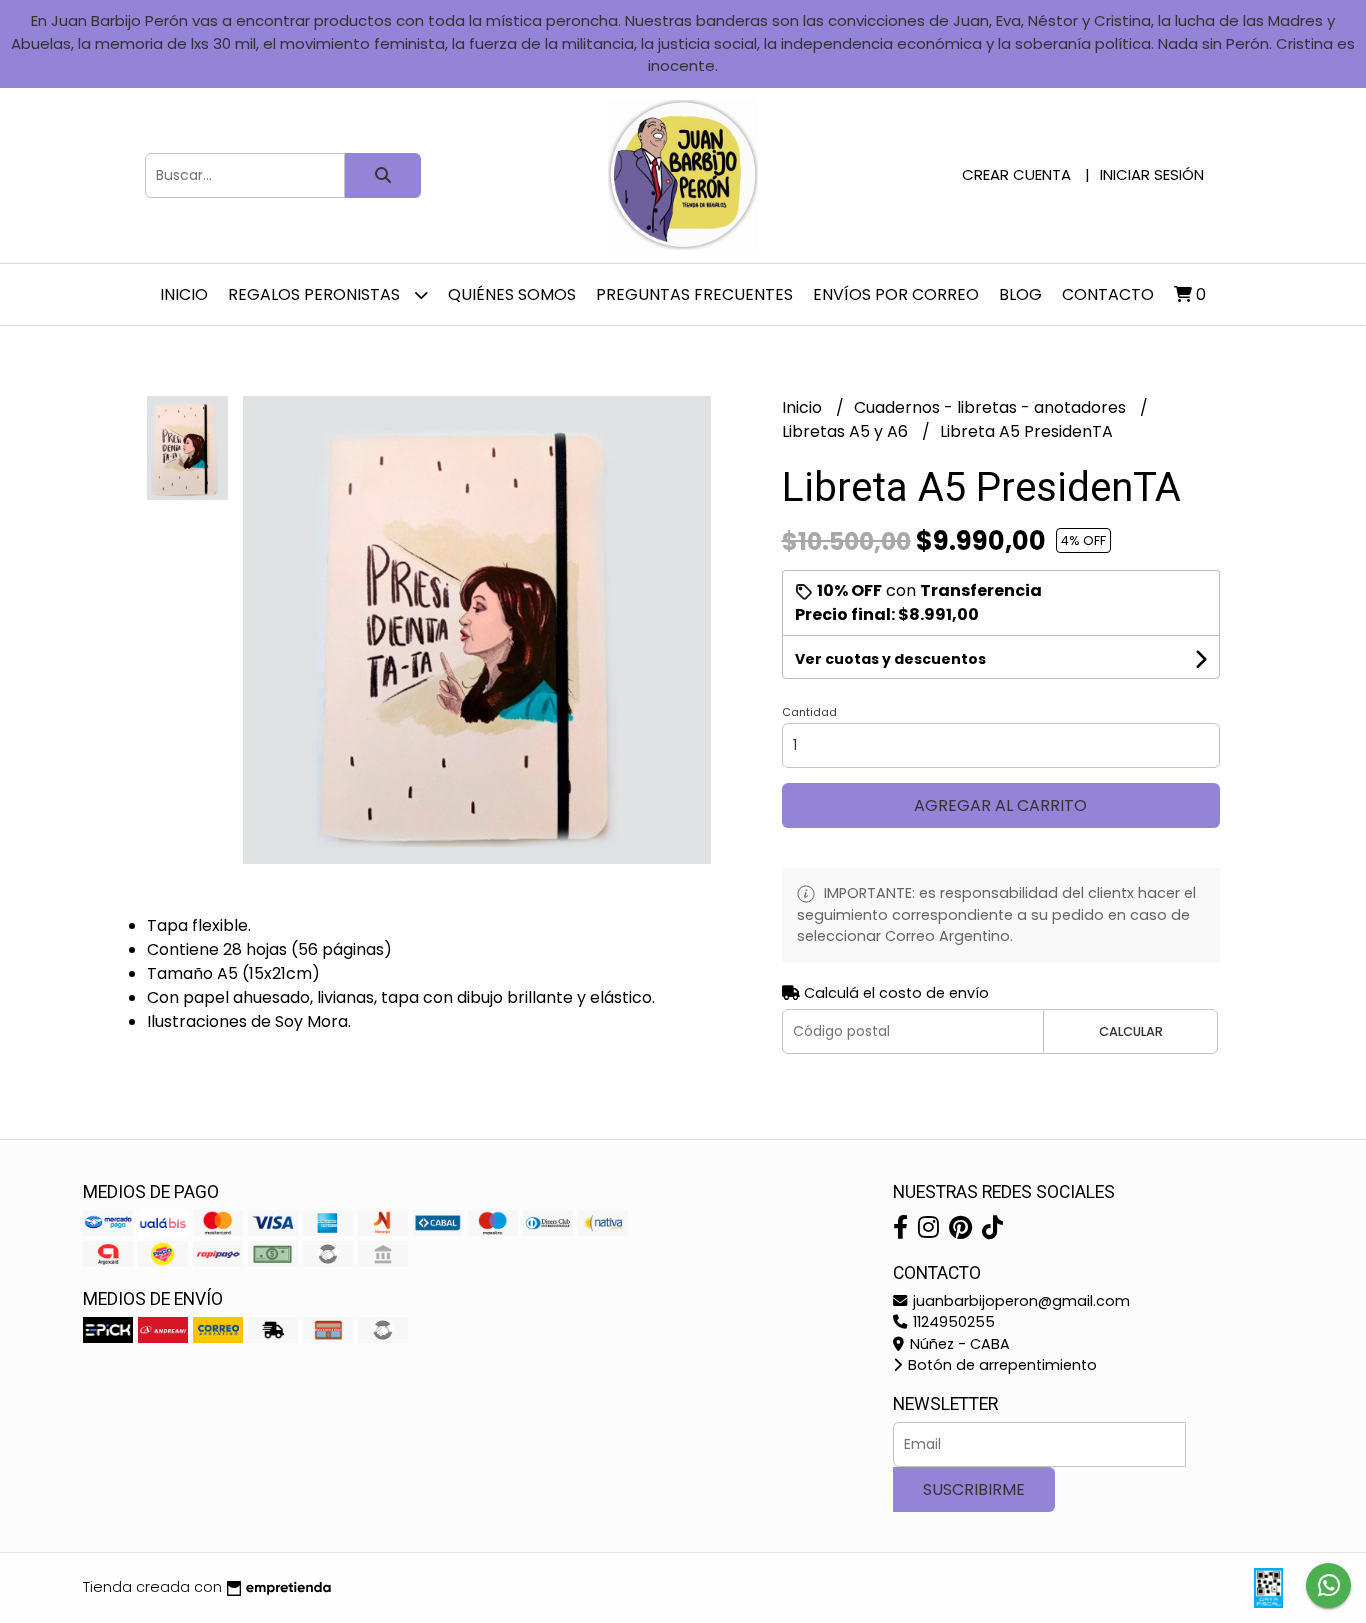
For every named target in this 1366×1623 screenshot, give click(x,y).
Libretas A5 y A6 (847, 431)
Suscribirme (974, 1489)
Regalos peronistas (316, 294)
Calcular (1131, 1031)
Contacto (1108, 294)
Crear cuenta (1016, 174)
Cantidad (809, 712)
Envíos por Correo (896, 294)
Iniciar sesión (1152, 174)
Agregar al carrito (1000, 805)
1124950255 (952, 1322)
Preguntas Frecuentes (694, 294)
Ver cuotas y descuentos (890, 659)
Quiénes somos (512, 294)
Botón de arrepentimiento (1000, 1365)
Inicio (184, 294)
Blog (1020, 294)
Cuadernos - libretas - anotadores (992, 407)
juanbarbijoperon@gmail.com (1019, 1301)
